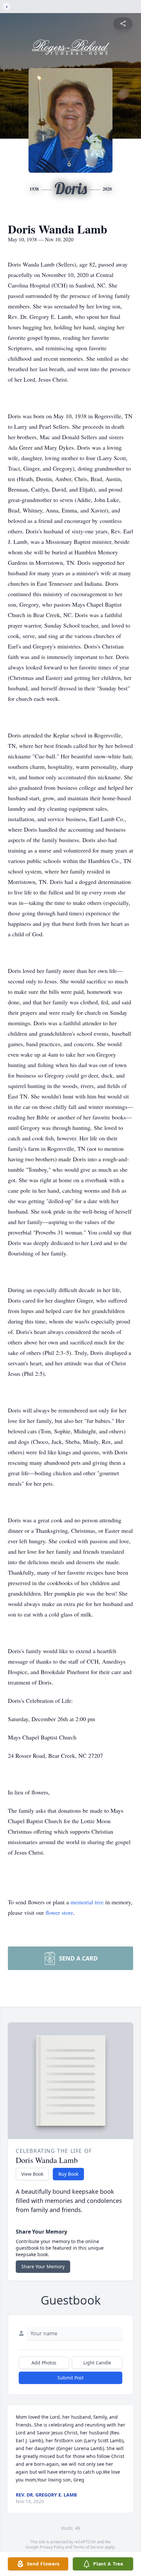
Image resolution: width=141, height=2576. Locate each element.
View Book (32, 2174)
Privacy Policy (52, 2547)
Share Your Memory (43, 2266)
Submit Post (70, 2378)
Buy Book (68, 2174)
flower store (59, 1912)
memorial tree (87, 1902)
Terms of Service (88, 2547)
